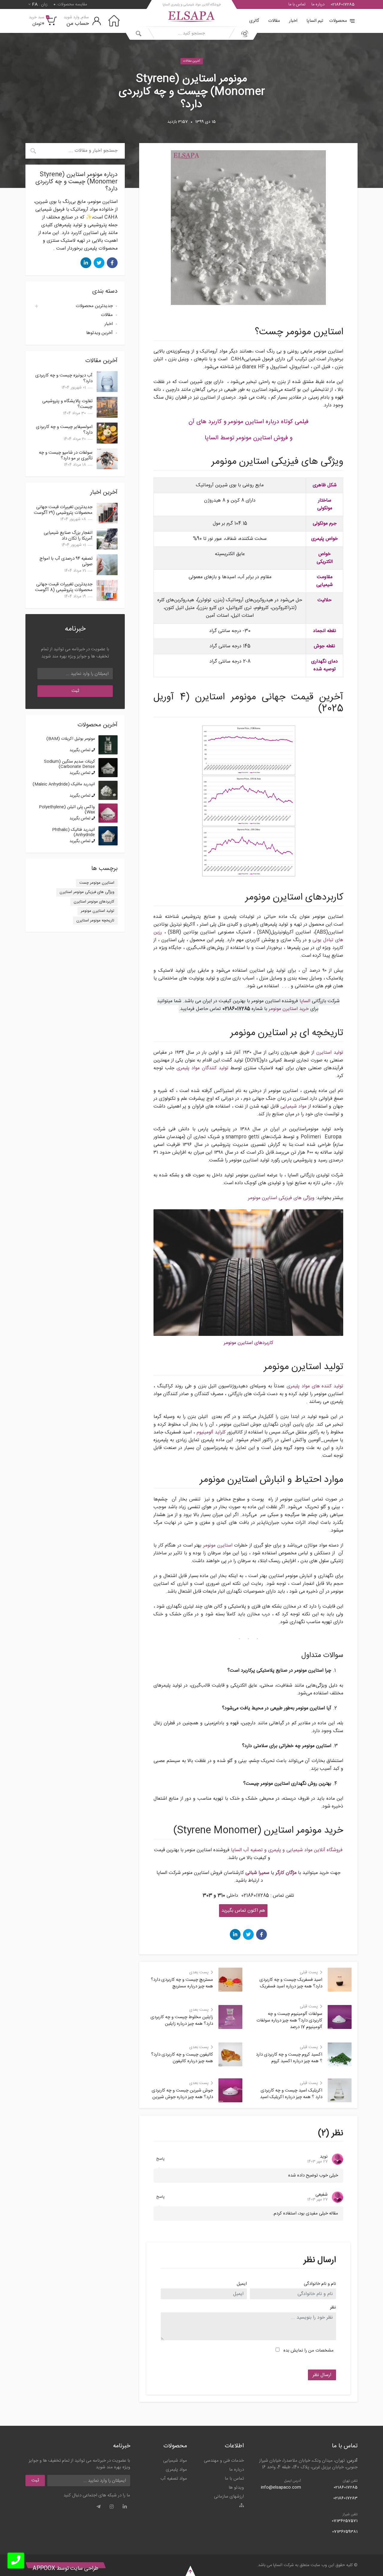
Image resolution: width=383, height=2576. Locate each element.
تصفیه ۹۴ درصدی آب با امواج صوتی (66, 561)
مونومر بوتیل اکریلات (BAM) (71, 739)
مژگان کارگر (286, 1873)
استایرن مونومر (218, 1546)
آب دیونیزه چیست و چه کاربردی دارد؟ (64, 378)
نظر (333, 2308)
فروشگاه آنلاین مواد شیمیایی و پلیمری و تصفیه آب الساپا (287, 1850)
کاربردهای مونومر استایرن (94, 902)
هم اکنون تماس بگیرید (243, 1911)
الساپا (305, 1001)
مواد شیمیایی (294, 1107)
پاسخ (160, 2159)
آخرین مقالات (192, 61)
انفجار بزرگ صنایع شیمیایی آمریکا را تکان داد (68, 536)
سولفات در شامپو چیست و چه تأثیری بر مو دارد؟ (66, 455)
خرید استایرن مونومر (289, 1009)
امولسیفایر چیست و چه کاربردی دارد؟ (64, 430)
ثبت (75, 691)
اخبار (293, 21)
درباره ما (318, 4)
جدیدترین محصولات (94, 306)
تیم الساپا (315, 21)
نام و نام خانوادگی (320, 2284)
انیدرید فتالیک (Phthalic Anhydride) (73, 832)
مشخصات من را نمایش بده (308, 2351)
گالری (254, 21)
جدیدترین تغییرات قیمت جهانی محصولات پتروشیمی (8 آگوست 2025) (64, 590)
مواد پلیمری (176, 2470)
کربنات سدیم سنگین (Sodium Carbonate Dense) (69, 764)
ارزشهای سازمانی (229, 2497)
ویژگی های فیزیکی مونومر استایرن (87, 892)
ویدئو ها (236, 2488)
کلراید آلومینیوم (211, 1432)
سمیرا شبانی (257, 1873)
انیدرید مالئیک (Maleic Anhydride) (64, 784)
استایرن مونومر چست (97, 883)
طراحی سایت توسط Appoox (66, 2569)
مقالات (274, 21)
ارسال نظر (322, 2375)
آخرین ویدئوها (99, 333)
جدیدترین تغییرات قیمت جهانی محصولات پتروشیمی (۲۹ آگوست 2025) (63, 513)
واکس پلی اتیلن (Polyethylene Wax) (67, 810)
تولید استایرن (330, 1053)
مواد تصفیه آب (174, 2479)
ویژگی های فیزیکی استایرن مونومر (281, 1198)
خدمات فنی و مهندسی (224, 2461)
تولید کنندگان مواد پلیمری (202, 1068)
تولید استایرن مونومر (98, 911)
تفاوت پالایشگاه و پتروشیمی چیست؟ (67, 404)
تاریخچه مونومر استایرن (95, 921)
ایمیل (242, 2284)
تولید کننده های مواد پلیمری (315, 1386)
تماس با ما (297, 4)
